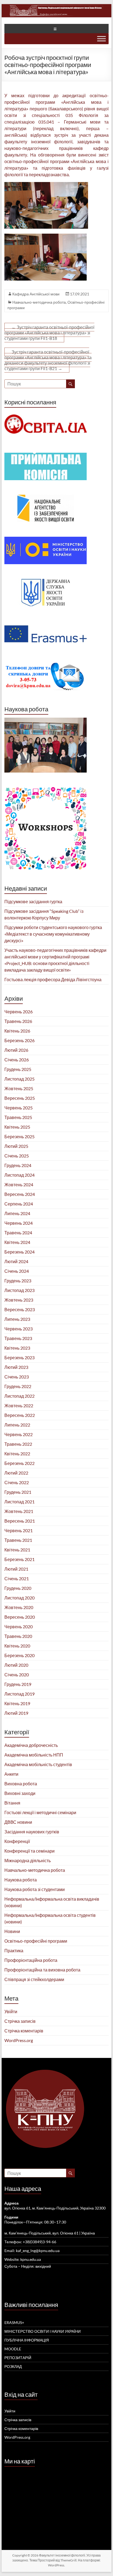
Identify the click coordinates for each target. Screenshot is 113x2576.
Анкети (11, 1774)
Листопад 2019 (19, 1694)
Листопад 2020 (19, 1598)
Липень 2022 (17, 1425)
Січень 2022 (17, 1482)
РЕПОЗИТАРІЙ (18, 2358)
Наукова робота (21, 1880)
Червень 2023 (19, 1329)
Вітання (12, 1803)
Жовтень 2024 (19, 1184)
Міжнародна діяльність (28, 1860)
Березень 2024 (19, 1252)
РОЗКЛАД (13, 2366)
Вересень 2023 (20, 1309)
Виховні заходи (20, 1793)
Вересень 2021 (20, 1521)
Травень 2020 (18, 1636)
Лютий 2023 (16, 1367)
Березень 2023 (19, 1357)
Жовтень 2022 (19, 1406)
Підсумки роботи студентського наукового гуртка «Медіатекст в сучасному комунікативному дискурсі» (53, 934)
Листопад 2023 (19, 1290)
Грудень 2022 (18, 1386)
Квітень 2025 (17, 1127)
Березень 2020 (19, 1655)
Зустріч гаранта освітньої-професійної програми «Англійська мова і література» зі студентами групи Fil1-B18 (49, 333)
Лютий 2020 (16, 1665)
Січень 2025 (17, 1156)
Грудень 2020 (18, 1588)
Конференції (17, 1841)
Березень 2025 (19, 1136)
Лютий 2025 (16, 1146)
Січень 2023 (17, 1377)
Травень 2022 (18, 1444)
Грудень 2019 (18, 1684)
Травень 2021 (18, 1540)
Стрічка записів (20, 2021)
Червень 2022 (19, 1434)
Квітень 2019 (17, 1703)
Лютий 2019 (16, 1713)
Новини (12, 1931)
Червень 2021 (19, 1530)
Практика (14, 1950)
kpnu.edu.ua (31, 2259)
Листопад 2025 (19, 1079)
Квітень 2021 (17, 1550)
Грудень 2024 (18, 1165)
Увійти (11, 2011)
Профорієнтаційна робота (31, 1960)
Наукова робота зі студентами (35, 1889)
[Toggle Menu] (101, 39)
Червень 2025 (19, 1108)
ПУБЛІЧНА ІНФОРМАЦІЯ (27, 2340)
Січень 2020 (17, 1675)
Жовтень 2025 (19, 1088)
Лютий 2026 (16, 1050)
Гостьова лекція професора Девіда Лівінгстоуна (53, 979)
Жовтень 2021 (19, 1511)
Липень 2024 (17, 1213)
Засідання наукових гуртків (32, 1832)
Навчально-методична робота (39, 302)
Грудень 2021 (18, 1492)
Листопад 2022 (19, 1396)
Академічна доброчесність (31, 1745)
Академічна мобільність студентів (38, 1764)
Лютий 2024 (16, 1261)
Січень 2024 (17, 1271)
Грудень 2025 (18, 1069)
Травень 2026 (18, 1021)
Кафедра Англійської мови (36, 294)
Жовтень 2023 (19, 1300)
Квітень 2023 (17, 1348)
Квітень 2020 (17, 1646)
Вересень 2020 (20, 1617)
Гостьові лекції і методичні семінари (40, 1812)
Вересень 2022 (20, 1415)
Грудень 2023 (18, 1281)
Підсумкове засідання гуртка (33, 901)
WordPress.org (19, 2040)
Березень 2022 (19, 1463)
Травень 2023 (18, 1338)
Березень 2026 (19, 1040)
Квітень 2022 (17, 1454)
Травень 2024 (18, 1233)
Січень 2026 (17, 1060)
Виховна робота (21, 1784)
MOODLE (13, 2349)
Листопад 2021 (19, 1502)
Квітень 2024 (17, 1242)
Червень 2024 (19, 1223)
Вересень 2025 (20, 1098)
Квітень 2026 (17, 1031)
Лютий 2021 (16, 1569)
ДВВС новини (18, 1822)
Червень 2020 (19, 1627)
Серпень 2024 (19, 1204)
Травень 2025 (18, 1117)
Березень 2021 (19, 1559)
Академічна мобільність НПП (34, 1755)
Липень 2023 (17, 1319)
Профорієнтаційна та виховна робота (42, 1970)
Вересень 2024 (20, 1194)
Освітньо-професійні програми (36, 1941)
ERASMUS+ (14, 2322)
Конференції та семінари (29, 1851)
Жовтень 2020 (19, 1607)
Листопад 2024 (19, 1175)
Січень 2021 (17, 1578)
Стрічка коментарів (24, 2031)
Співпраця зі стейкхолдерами (34, 1979)
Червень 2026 (19, 1012)
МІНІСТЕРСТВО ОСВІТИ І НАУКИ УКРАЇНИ (43, 2331)
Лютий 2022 (16, 1473)
